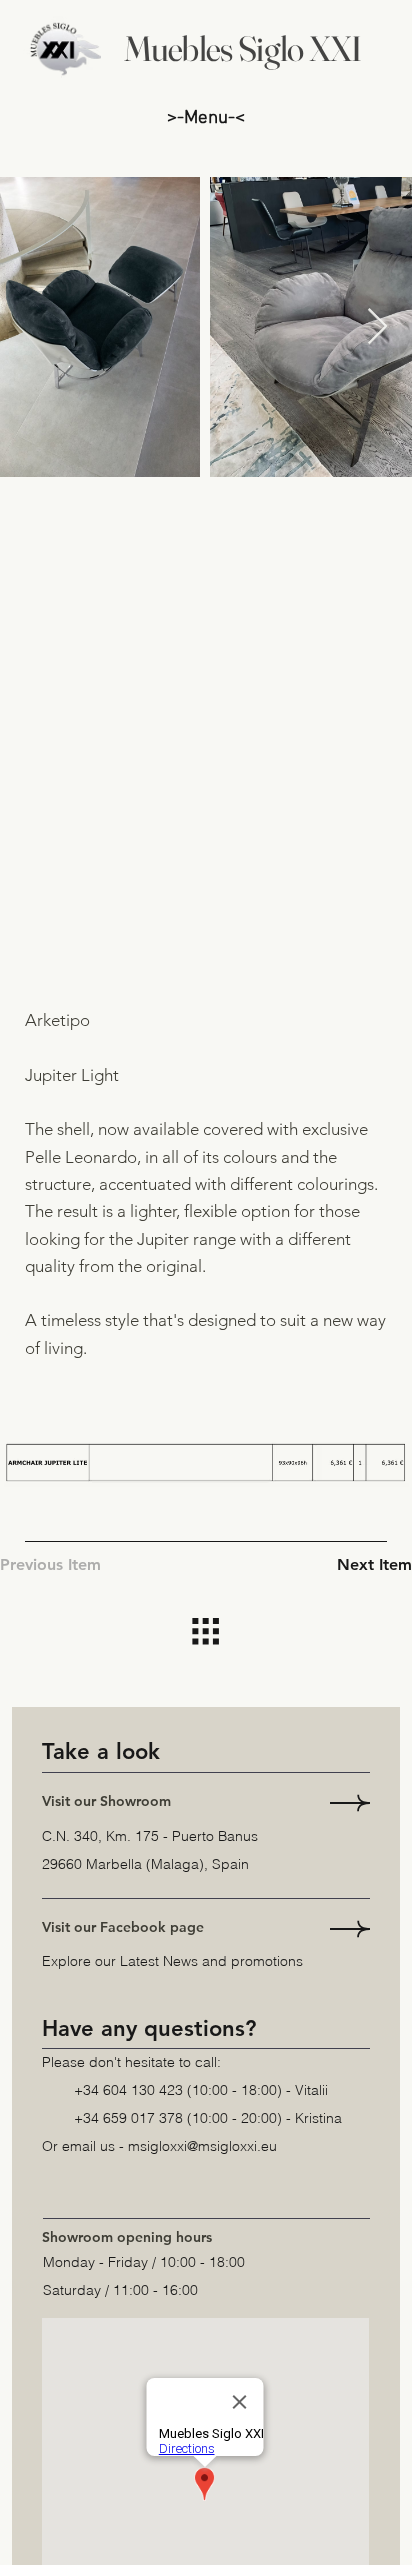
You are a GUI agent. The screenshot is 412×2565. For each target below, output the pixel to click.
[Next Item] (377, 327)
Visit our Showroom (106, 1801)
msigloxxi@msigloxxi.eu (202, 2146)
